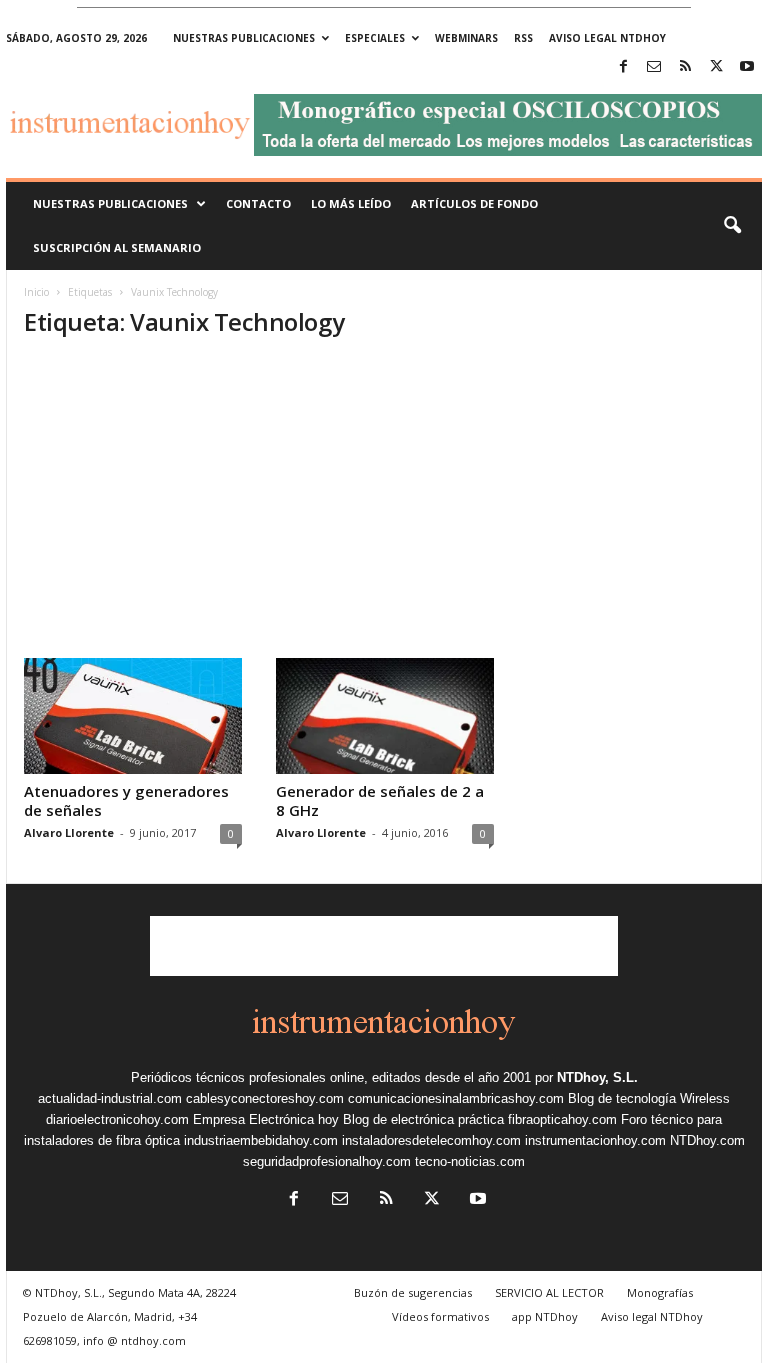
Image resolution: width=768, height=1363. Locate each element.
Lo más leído (351, 203)
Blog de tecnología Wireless (649, 1098)
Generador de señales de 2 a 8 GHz (380, 800)
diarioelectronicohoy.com (117, 1119)
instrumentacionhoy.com (595, 1140)
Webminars (466, 38)
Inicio (36, 292)
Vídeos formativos (440, 1316)
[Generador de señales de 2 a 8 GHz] (385, 716)
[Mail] (654, 67)
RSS (523, 38)
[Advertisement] (384, 508)
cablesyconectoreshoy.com (265, 1098)
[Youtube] (747, 67)
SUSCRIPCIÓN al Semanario (117, 247)
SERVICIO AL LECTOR (549, 1292)
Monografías (660, 1292)
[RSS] (685, 67)
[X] (716, 67)
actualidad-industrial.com (110, 1098)
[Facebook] (623, 67)
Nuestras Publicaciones (110, 203)
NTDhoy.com (707, 1140)
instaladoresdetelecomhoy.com (431, 1140)
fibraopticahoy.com (562, 1119)
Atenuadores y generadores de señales (126, 800)
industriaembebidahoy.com (261, 1140)
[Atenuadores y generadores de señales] (133, 716)
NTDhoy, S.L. (597, 1077)
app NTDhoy (545, 1316)
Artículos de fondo (474, 203)
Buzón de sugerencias (413, 1292)
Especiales (375, 38)
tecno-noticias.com (470, 1161)
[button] (732, 226)
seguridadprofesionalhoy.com (327, 1161)
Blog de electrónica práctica (423, 1119)
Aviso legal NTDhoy (607, 38)
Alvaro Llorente (69, 832)
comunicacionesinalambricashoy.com (456, 1098)
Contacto (258, 203)
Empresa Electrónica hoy (266, 1119)
